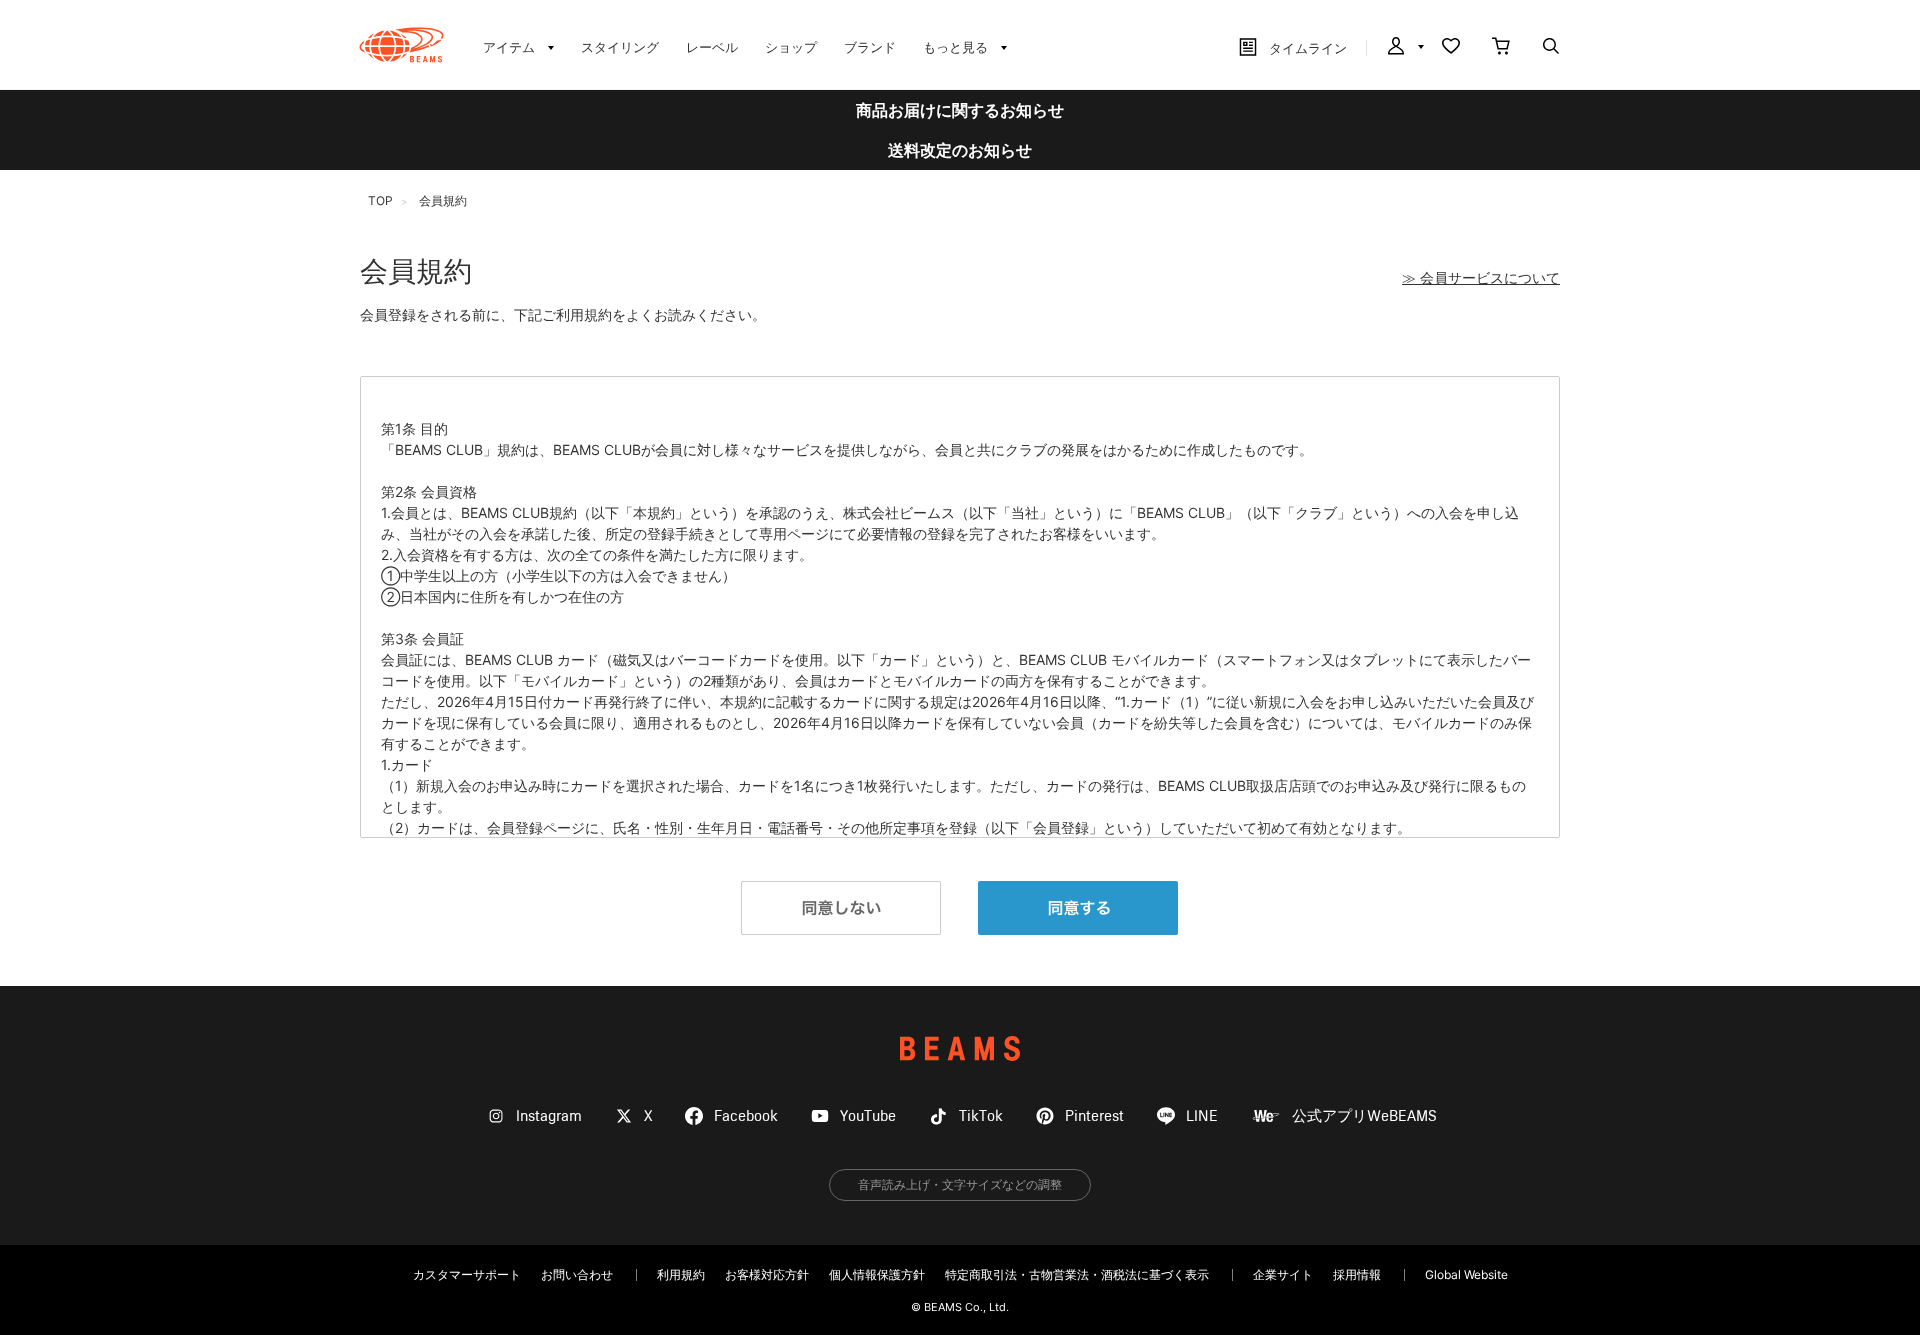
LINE (1202, 1116)
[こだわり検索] (1551, 48)
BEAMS (960, 1048)
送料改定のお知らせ (960, 150)
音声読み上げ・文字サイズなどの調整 (960, 1184)
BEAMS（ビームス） (401, 45)
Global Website (1466, 1274)
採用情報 (1357, 1274)
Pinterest (1094, 1116)
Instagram (549, 1116)
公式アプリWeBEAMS (1364, 1116)
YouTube (868, 1116)
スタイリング (620, 47)
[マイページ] (1404, 48)
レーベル (712, 47)
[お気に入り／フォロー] (1451, 48)
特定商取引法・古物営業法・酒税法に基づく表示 (1077, 1274)
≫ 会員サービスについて (1481, 278)
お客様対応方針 (767, 1274)
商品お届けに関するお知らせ (960, 110)
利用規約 (681, 1274)
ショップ (791, 47)
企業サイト (1283, 1274)
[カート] (1501, 48)
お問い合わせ (577, 1274)
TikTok (981, 1116)
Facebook (746, 1116)
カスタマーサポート (467, 1274)
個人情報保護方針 (877, 1274)
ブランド (870, 47)
